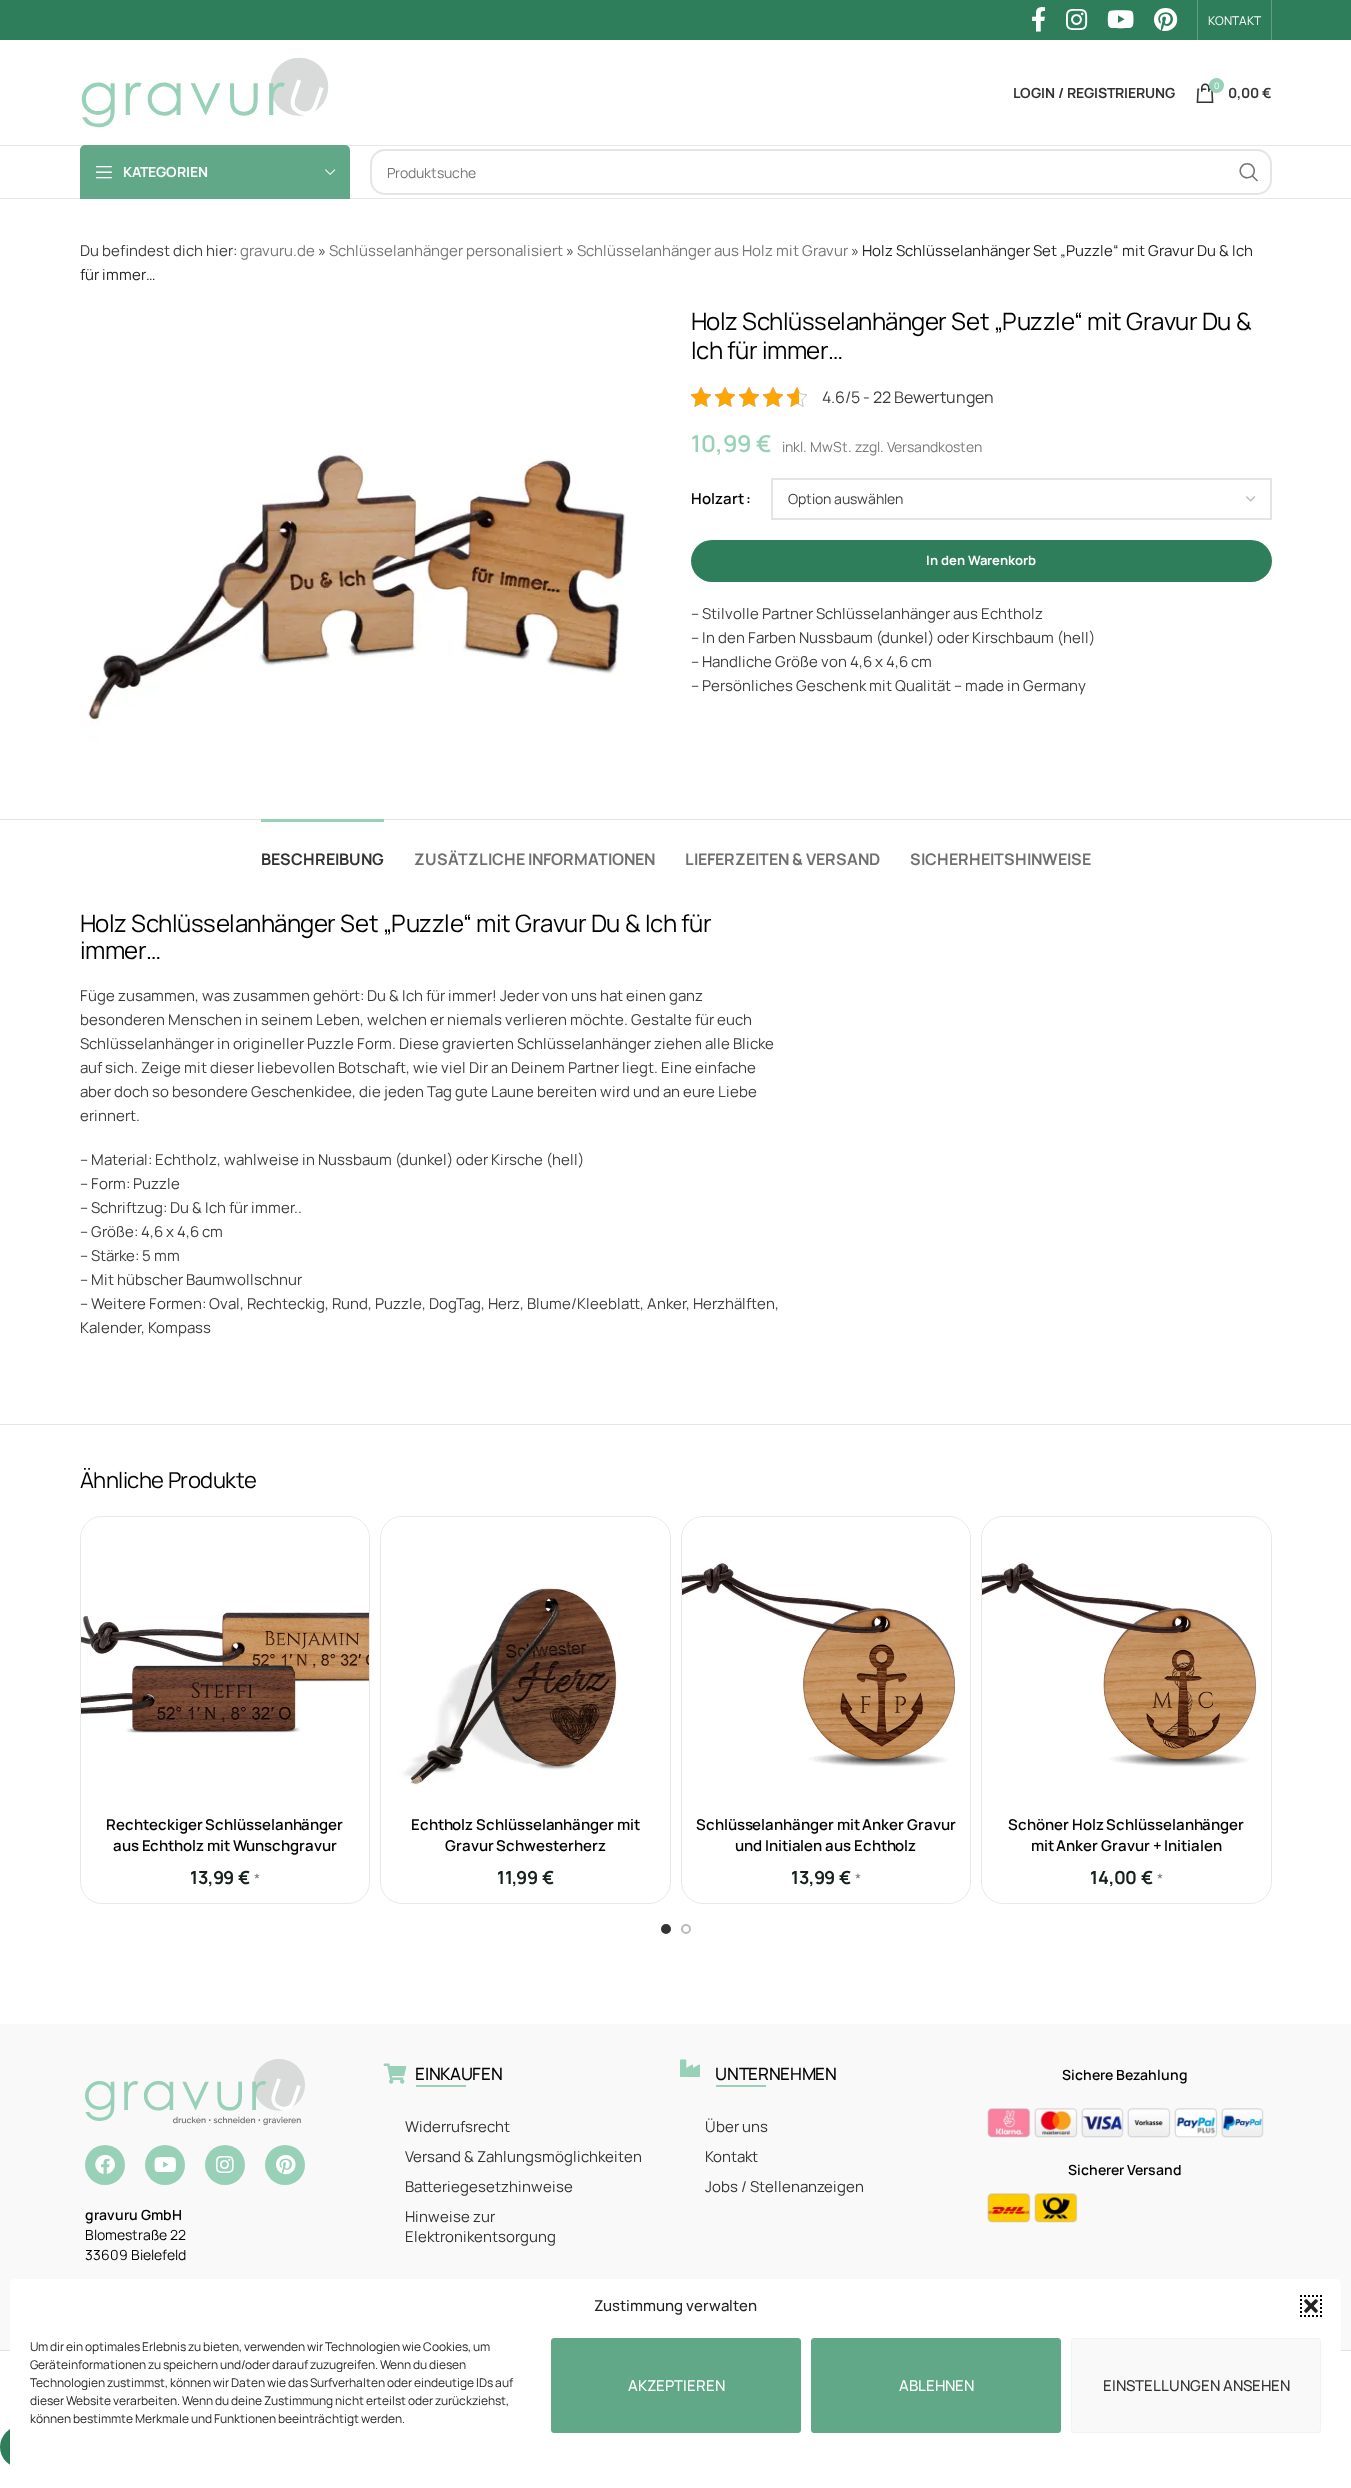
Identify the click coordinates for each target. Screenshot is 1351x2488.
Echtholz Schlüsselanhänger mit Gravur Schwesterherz (525, 1835)
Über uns (736, 2126)
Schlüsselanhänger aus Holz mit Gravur (712, 250)
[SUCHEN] (1249, 172)
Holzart (717, 498)
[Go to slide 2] (686, 1929)
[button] (1311, 2306)
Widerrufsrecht (457, 2126)
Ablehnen (936, 2385)
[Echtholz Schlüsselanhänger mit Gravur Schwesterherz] (525, 1661)
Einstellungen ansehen (1196, 2385)
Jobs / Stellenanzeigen (784, 2186)
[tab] (322, 849)
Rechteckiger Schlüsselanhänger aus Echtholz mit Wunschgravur (224, 1835)
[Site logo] (205, 91)
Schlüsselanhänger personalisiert (446, 250)
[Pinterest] (285, 2165)
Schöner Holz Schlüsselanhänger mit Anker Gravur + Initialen (1126, 1835)
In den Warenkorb (981, 560)
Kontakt (731, 2156)
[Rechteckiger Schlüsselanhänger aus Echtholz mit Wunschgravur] (225, 1661)
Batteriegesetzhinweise (489, 2186)
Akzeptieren (676, 2385)
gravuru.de (277, 250)
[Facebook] (105, 2165)
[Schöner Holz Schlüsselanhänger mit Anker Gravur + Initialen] (1126, 1661)
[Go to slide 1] (666, 1929)
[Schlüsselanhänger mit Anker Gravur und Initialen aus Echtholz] (826, 1661)
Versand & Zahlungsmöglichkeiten (523, 2156)
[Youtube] (165, 2165)
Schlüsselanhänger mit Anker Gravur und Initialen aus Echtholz (825, 1835)
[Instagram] (225, 2165)
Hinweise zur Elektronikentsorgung (480, 2226)
